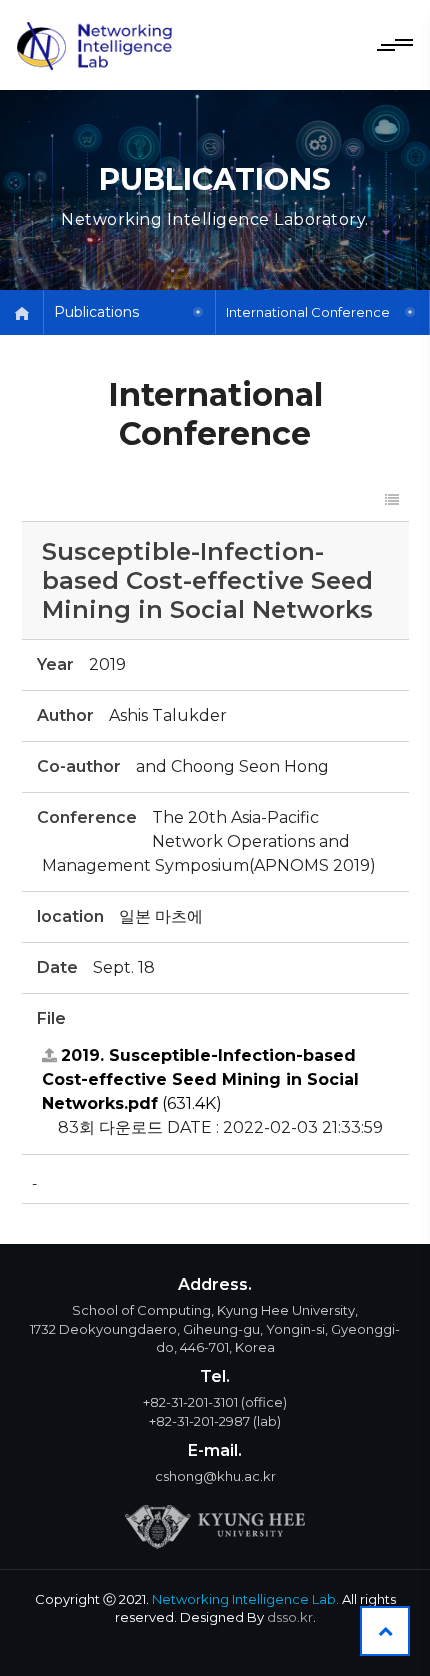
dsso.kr (290, 1617)
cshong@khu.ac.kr (215, 1476)
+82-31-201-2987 (199, 1421)
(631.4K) (200, 1079)
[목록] (392, 500)
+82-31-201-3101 (190, 1402)
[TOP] (385, 1631)
